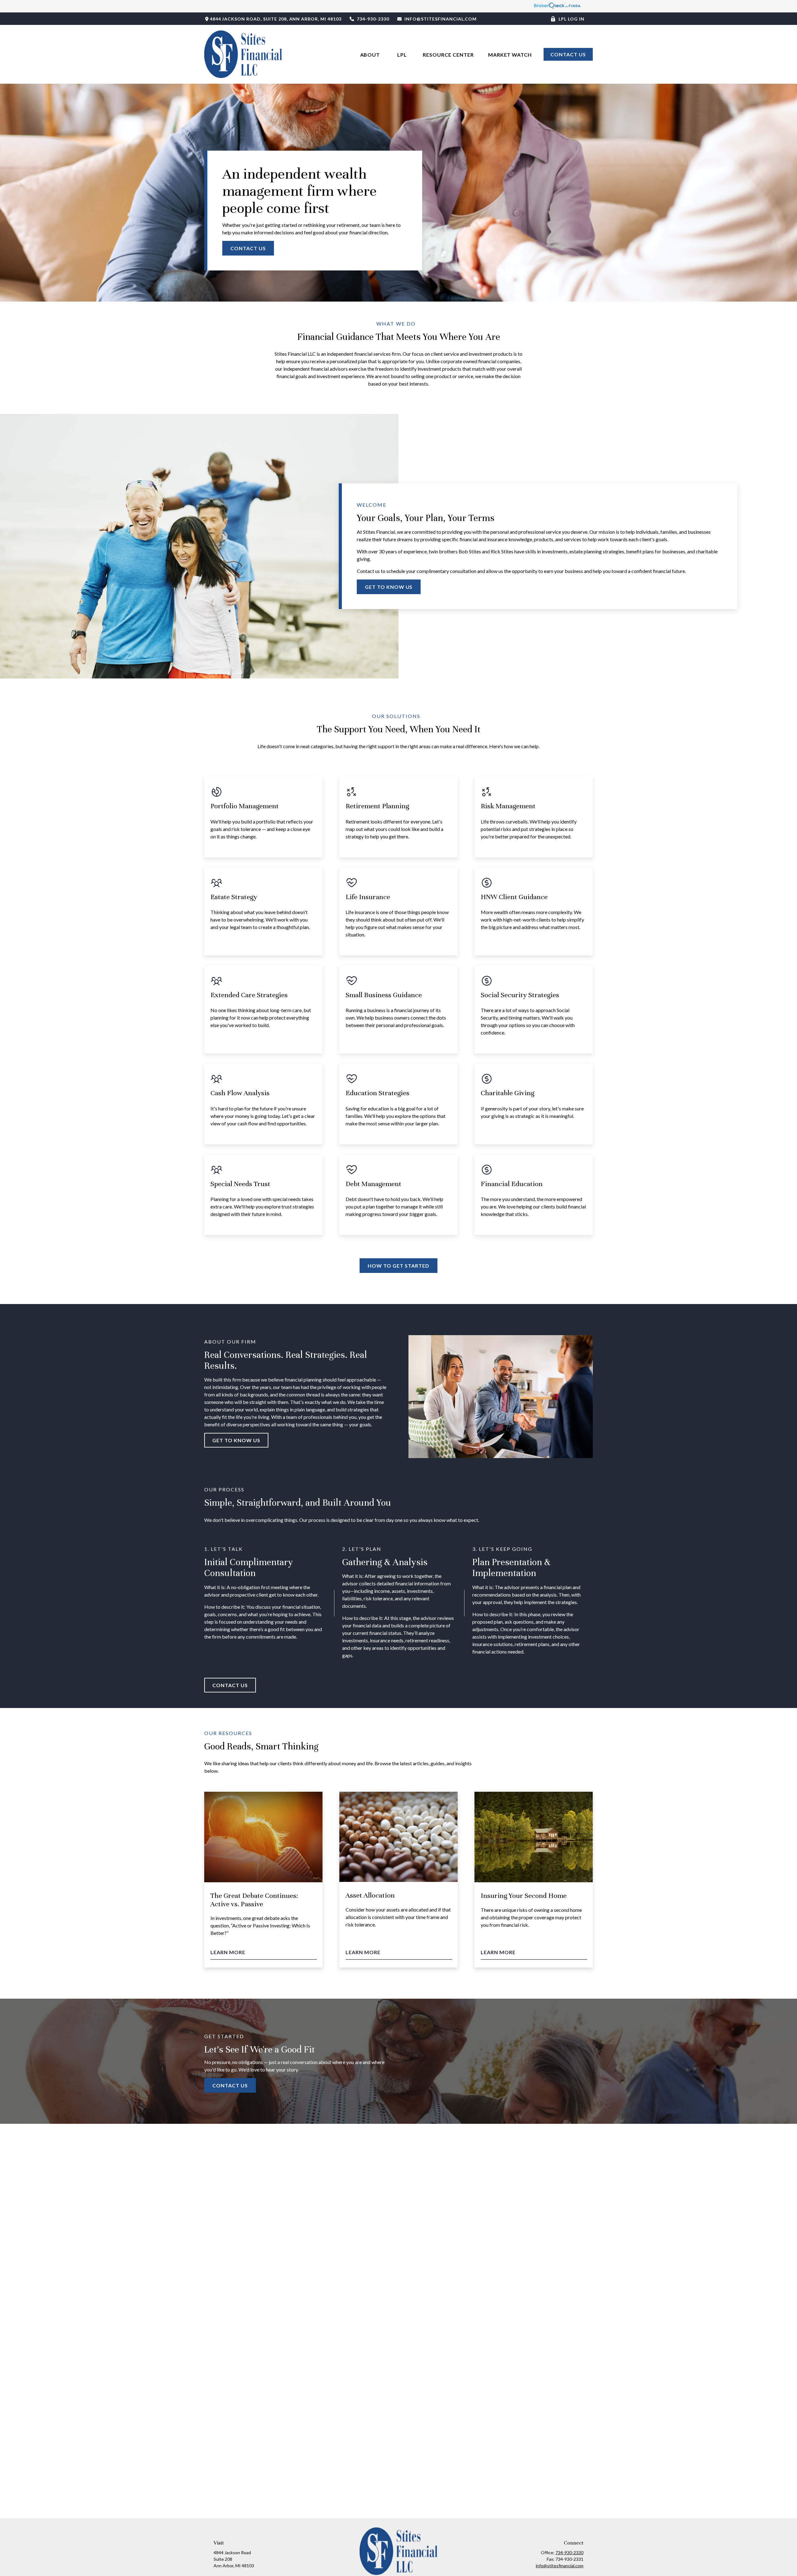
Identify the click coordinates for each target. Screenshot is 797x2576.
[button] (371, 54)
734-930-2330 (373, 19)
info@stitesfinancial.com (441, 19)
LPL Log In (571, 19)
